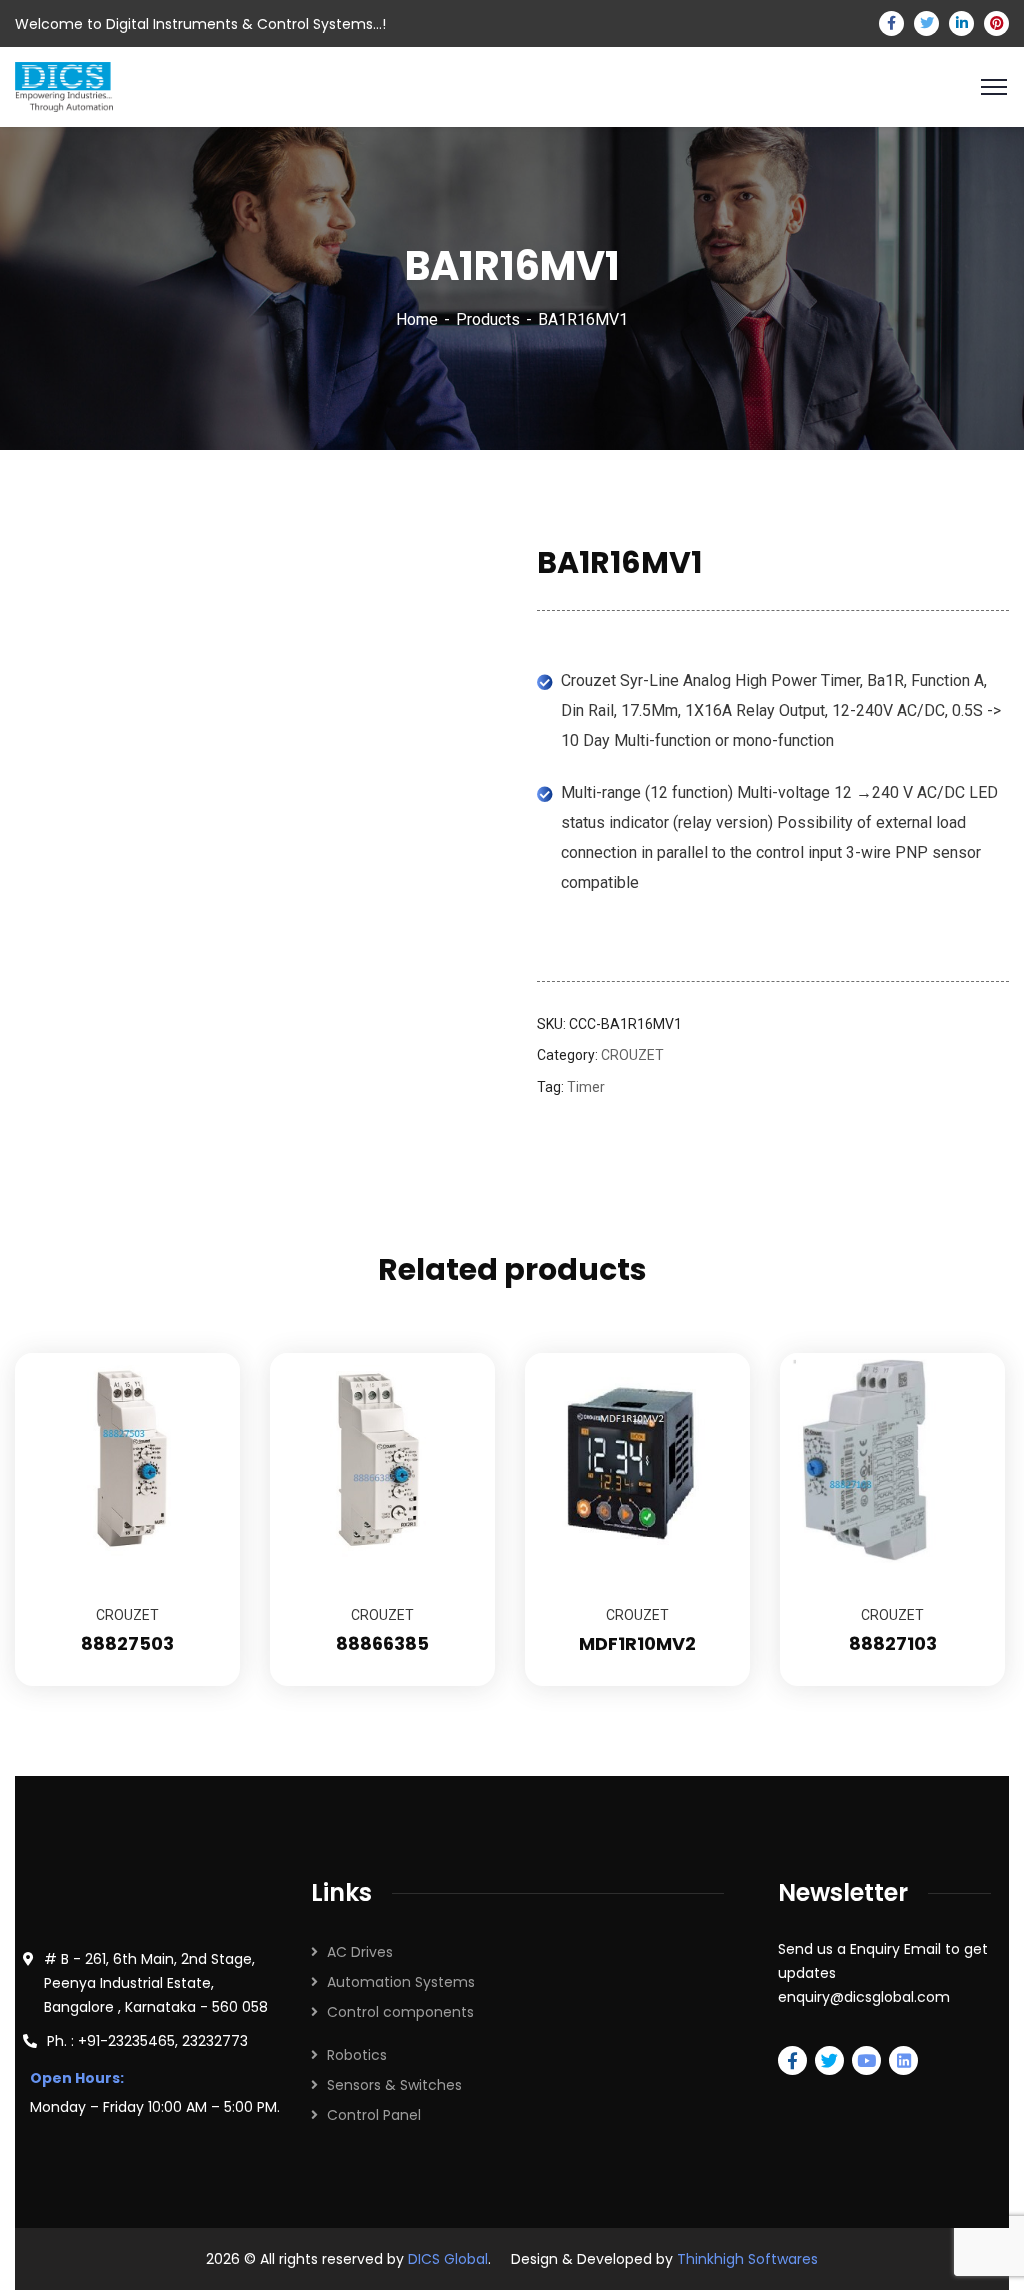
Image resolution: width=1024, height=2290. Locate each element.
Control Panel (374, 2115)
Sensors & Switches (394, 2085)
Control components (400, 2012)
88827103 (893, 1643)
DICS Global (448, 2259)
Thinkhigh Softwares (747, 2259)
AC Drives (360, 1952)
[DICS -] (64, 85)
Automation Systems (401, 1982)
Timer (586, 1087)
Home (417, 319)
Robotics (357, 2055)
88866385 (382, 1643)
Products (488, 319)
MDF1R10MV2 (637, 1643)
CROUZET (632, 1055)
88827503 (127, 1643)
